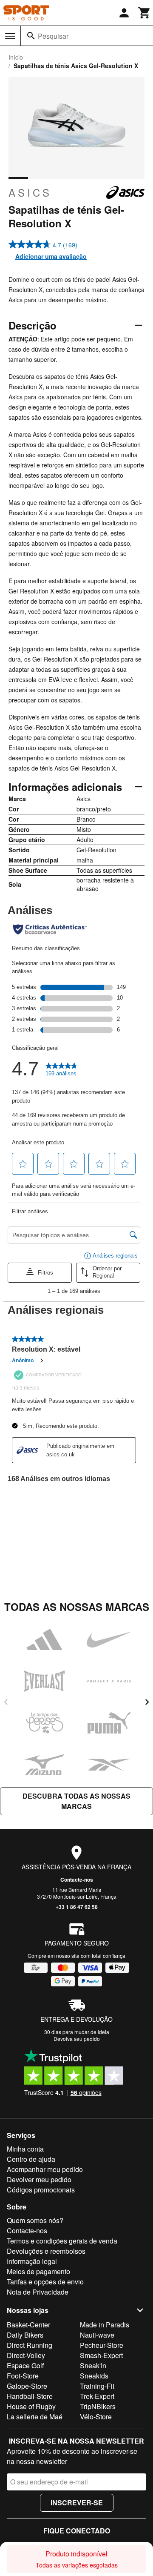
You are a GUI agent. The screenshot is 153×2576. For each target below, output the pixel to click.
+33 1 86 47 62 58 (77, 1907)
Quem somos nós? (35, 2220)
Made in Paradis (105, 2325)
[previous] (6, 1702)
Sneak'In (93, 2365)
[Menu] (10, 36)
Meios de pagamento (38, 2271)
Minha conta (25, 2149)
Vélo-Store (96, 2417)
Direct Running (30, 2345)
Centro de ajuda (31, 2159)
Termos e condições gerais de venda (62, 2241)
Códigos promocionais (41, 2190)
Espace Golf (25, 2365)
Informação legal (32, 2261)
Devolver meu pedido (39, 2179)
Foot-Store (23, 2376)
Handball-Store (30, 2396)
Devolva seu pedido (77, 2039)
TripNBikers (98, 2406)
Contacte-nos (77, 1880)
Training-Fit (97, 2386)
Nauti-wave (97, 2335)
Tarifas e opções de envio (45, 2282)
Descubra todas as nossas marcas (76, 1801)
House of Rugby (31, 2406)
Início (16, 57)
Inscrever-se (77, 2503)
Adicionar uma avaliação (51, 256)
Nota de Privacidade (38, 2292)
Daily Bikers (25, 2335)
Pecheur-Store (102, 2345)
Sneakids (94, 2376)
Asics (30, 192)
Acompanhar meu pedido (45, 2169)
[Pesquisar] (31, 36)
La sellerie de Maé (35, 2417)
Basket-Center (28, 2325)
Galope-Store (27, 2386)
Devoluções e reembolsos (46, 2251)
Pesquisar (53, 36)
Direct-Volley (26, 2355)
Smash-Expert (101, 2355)
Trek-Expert (97, 2396)
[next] (147, 1702)
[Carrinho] (144, 13)
